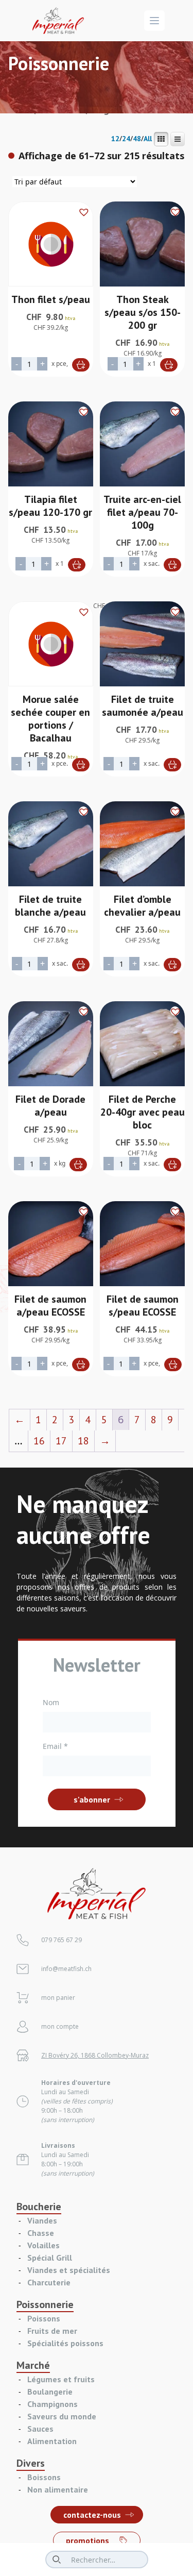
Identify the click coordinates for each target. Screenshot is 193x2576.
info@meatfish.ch (66, 1969)
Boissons (44, 2477)
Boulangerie (50, 2392)
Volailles (43, 2245)
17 (61, 1441)
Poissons (44, 2318)
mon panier (58, 1998)
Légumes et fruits (61, 2379)
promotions (87, 2540)
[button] (83, 211)
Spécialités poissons (65, 2343)
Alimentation (52, 2441)
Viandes (42, 2220)
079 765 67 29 (62, 1940)
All (148, 139)
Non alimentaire (58, 2489)
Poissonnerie (45, 2304)
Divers (31, 2463)
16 (39, 1441)
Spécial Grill (50, 2258)
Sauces (40, 2429)
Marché (33, 2365)
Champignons (52, 2404)
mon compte (60, 2026)
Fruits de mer (52, 2331)
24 (126, 139)
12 (115, 139)
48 (137, 139)
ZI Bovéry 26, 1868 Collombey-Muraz (95, 2055)
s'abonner (92, 1799)
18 (83, 1441)
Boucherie (39, 2207)
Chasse (41, 2233)
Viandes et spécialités (69, 2270)
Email (55, 1746)
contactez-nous (92, 2515)
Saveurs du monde (62, 2416)
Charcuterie (49, 2282)
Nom (51, 1702)
